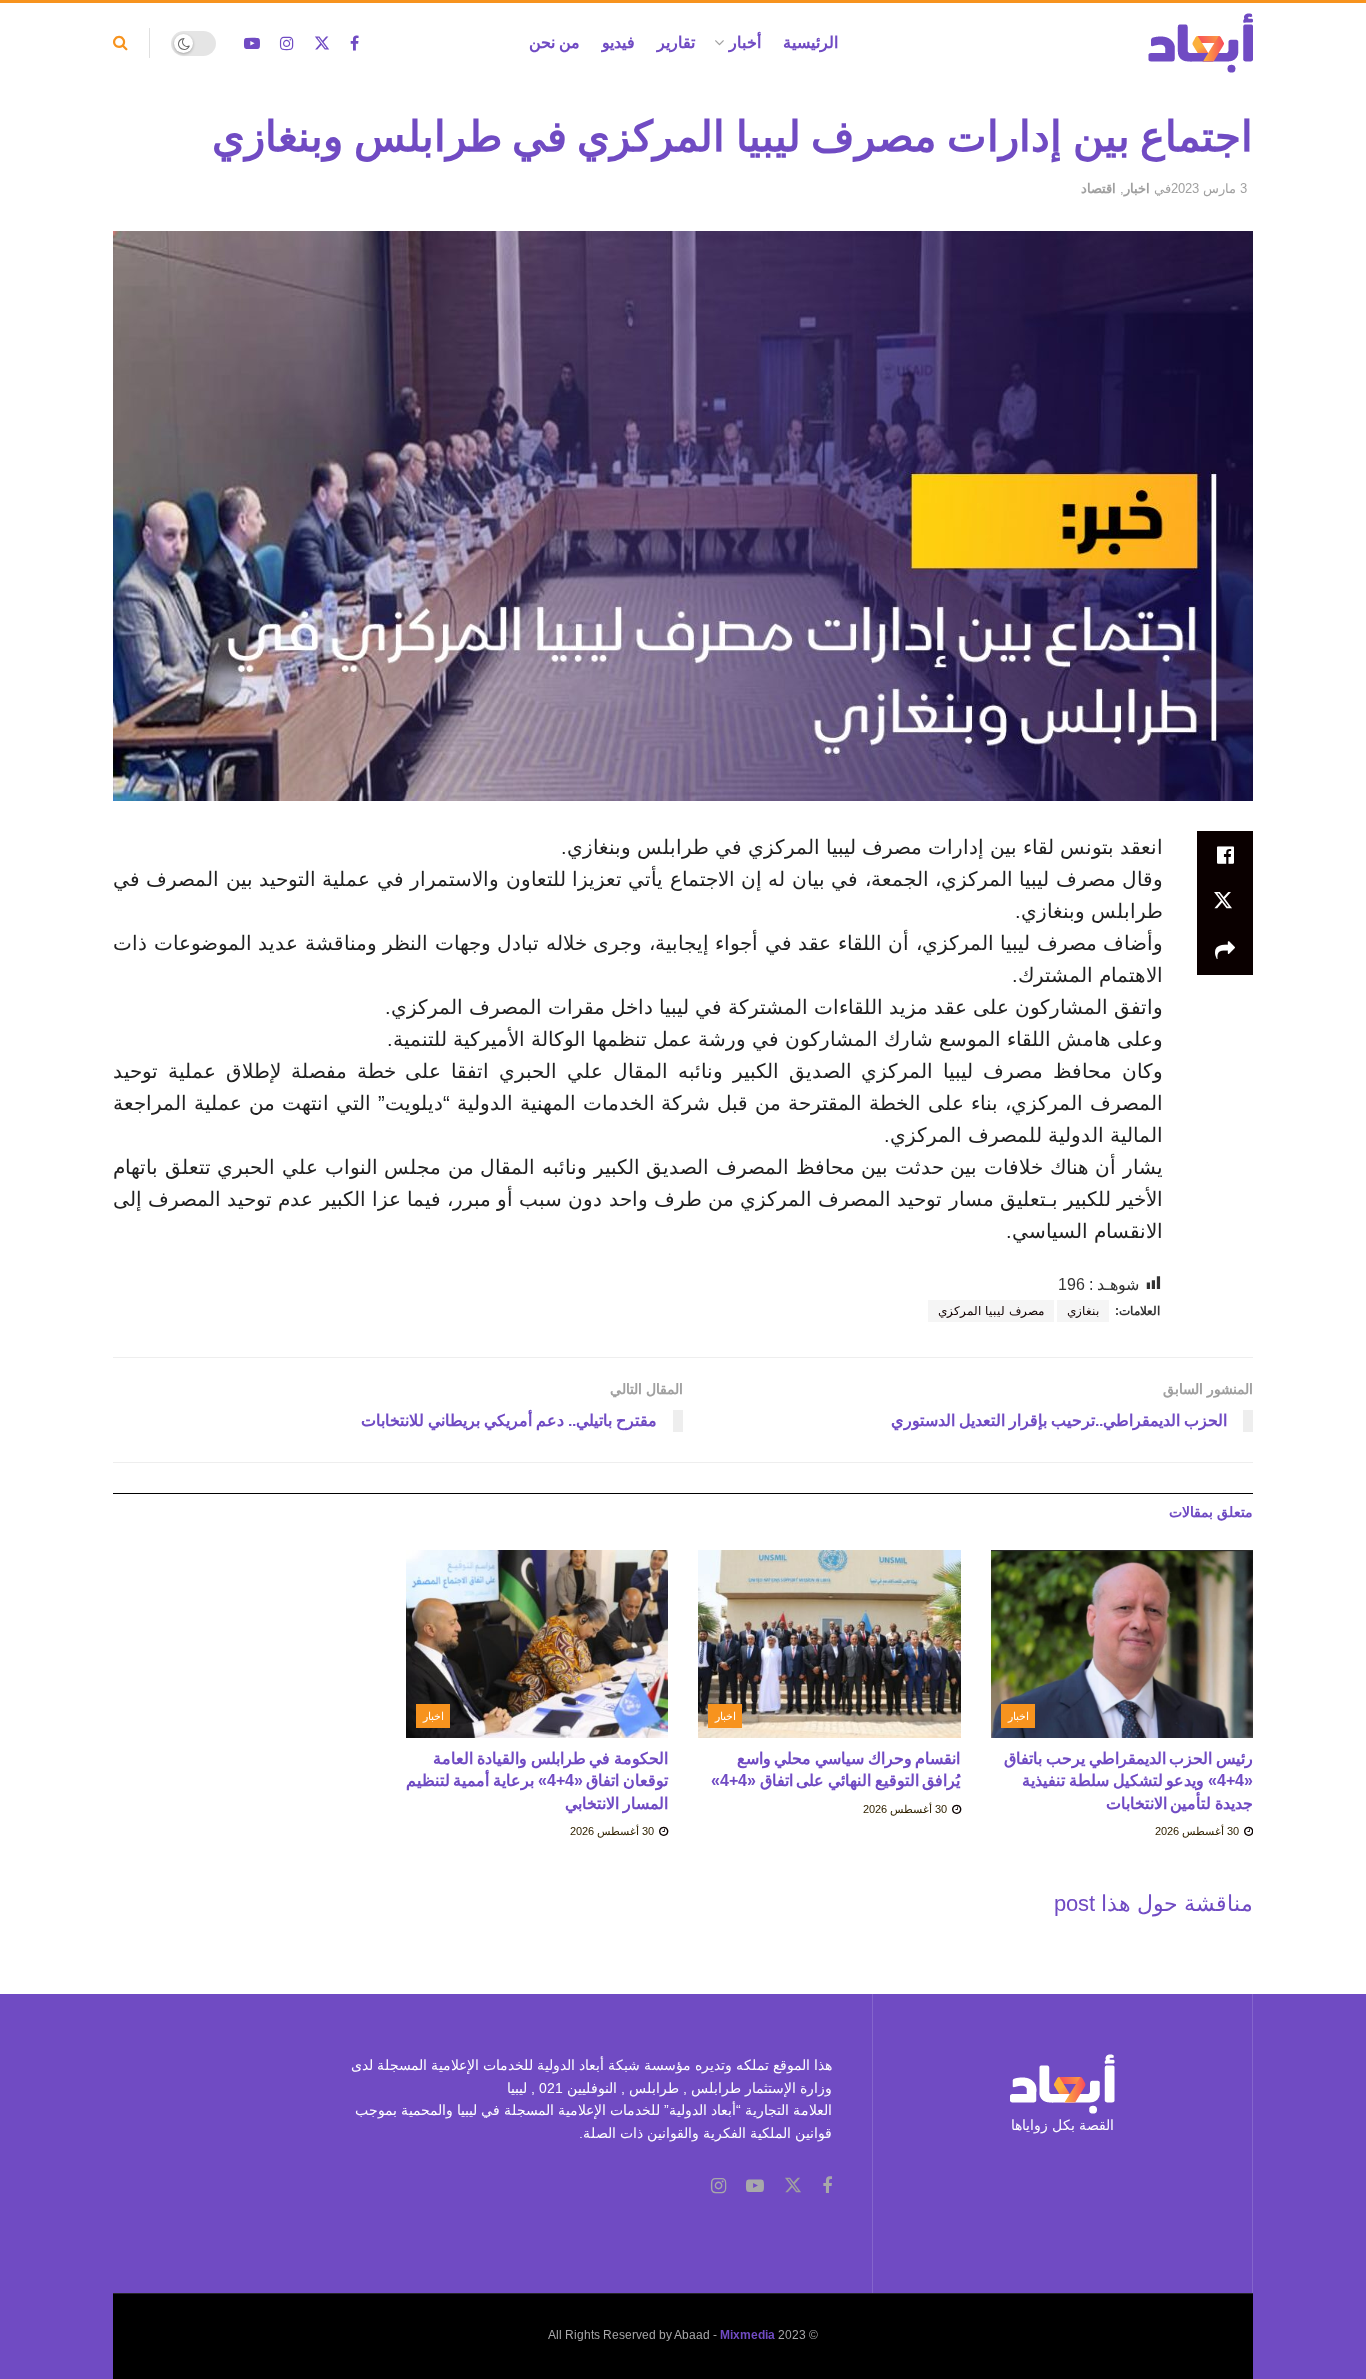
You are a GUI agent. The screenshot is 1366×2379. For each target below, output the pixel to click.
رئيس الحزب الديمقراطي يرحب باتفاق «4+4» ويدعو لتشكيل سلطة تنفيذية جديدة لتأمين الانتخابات (1128, 1781)
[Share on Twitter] (1225, 903)
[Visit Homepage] (1200, 43)
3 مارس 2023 (1209, 188)
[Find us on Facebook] (354, 43)
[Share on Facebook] (1225, 855)
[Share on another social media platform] (1225, 951)
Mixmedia (747, 2335)
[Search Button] (120, 43)
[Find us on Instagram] (287, 43)
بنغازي (1083, 1311)
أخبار (745, 42)
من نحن (554, 42)
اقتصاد (1098, 188)
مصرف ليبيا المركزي (991, 1311)
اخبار (1137, 188)
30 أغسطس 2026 (1198, 1831)
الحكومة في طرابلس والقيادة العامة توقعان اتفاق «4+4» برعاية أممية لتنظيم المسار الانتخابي (537, 1781)
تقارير (676, 42)
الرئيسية (810, 42)
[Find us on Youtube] (252, 43)
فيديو (618, 42)
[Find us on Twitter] (322, 43)
